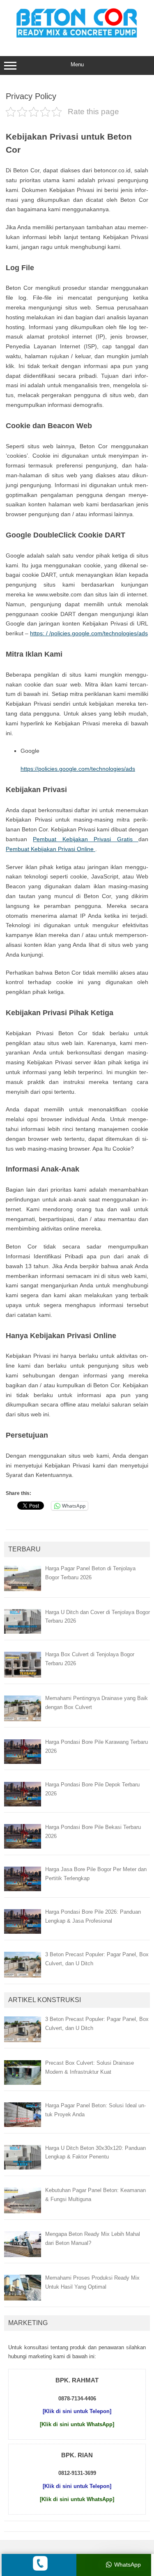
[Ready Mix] (77, 39)
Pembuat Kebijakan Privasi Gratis (86, 839)
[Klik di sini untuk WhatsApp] (77, 2424)
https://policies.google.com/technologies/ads (78, 769)
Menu (77, 64)
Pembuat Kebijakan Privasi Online (51, 849)
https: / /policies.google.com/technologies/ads (89, 633)
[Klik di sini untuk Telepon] (77, 2411)
